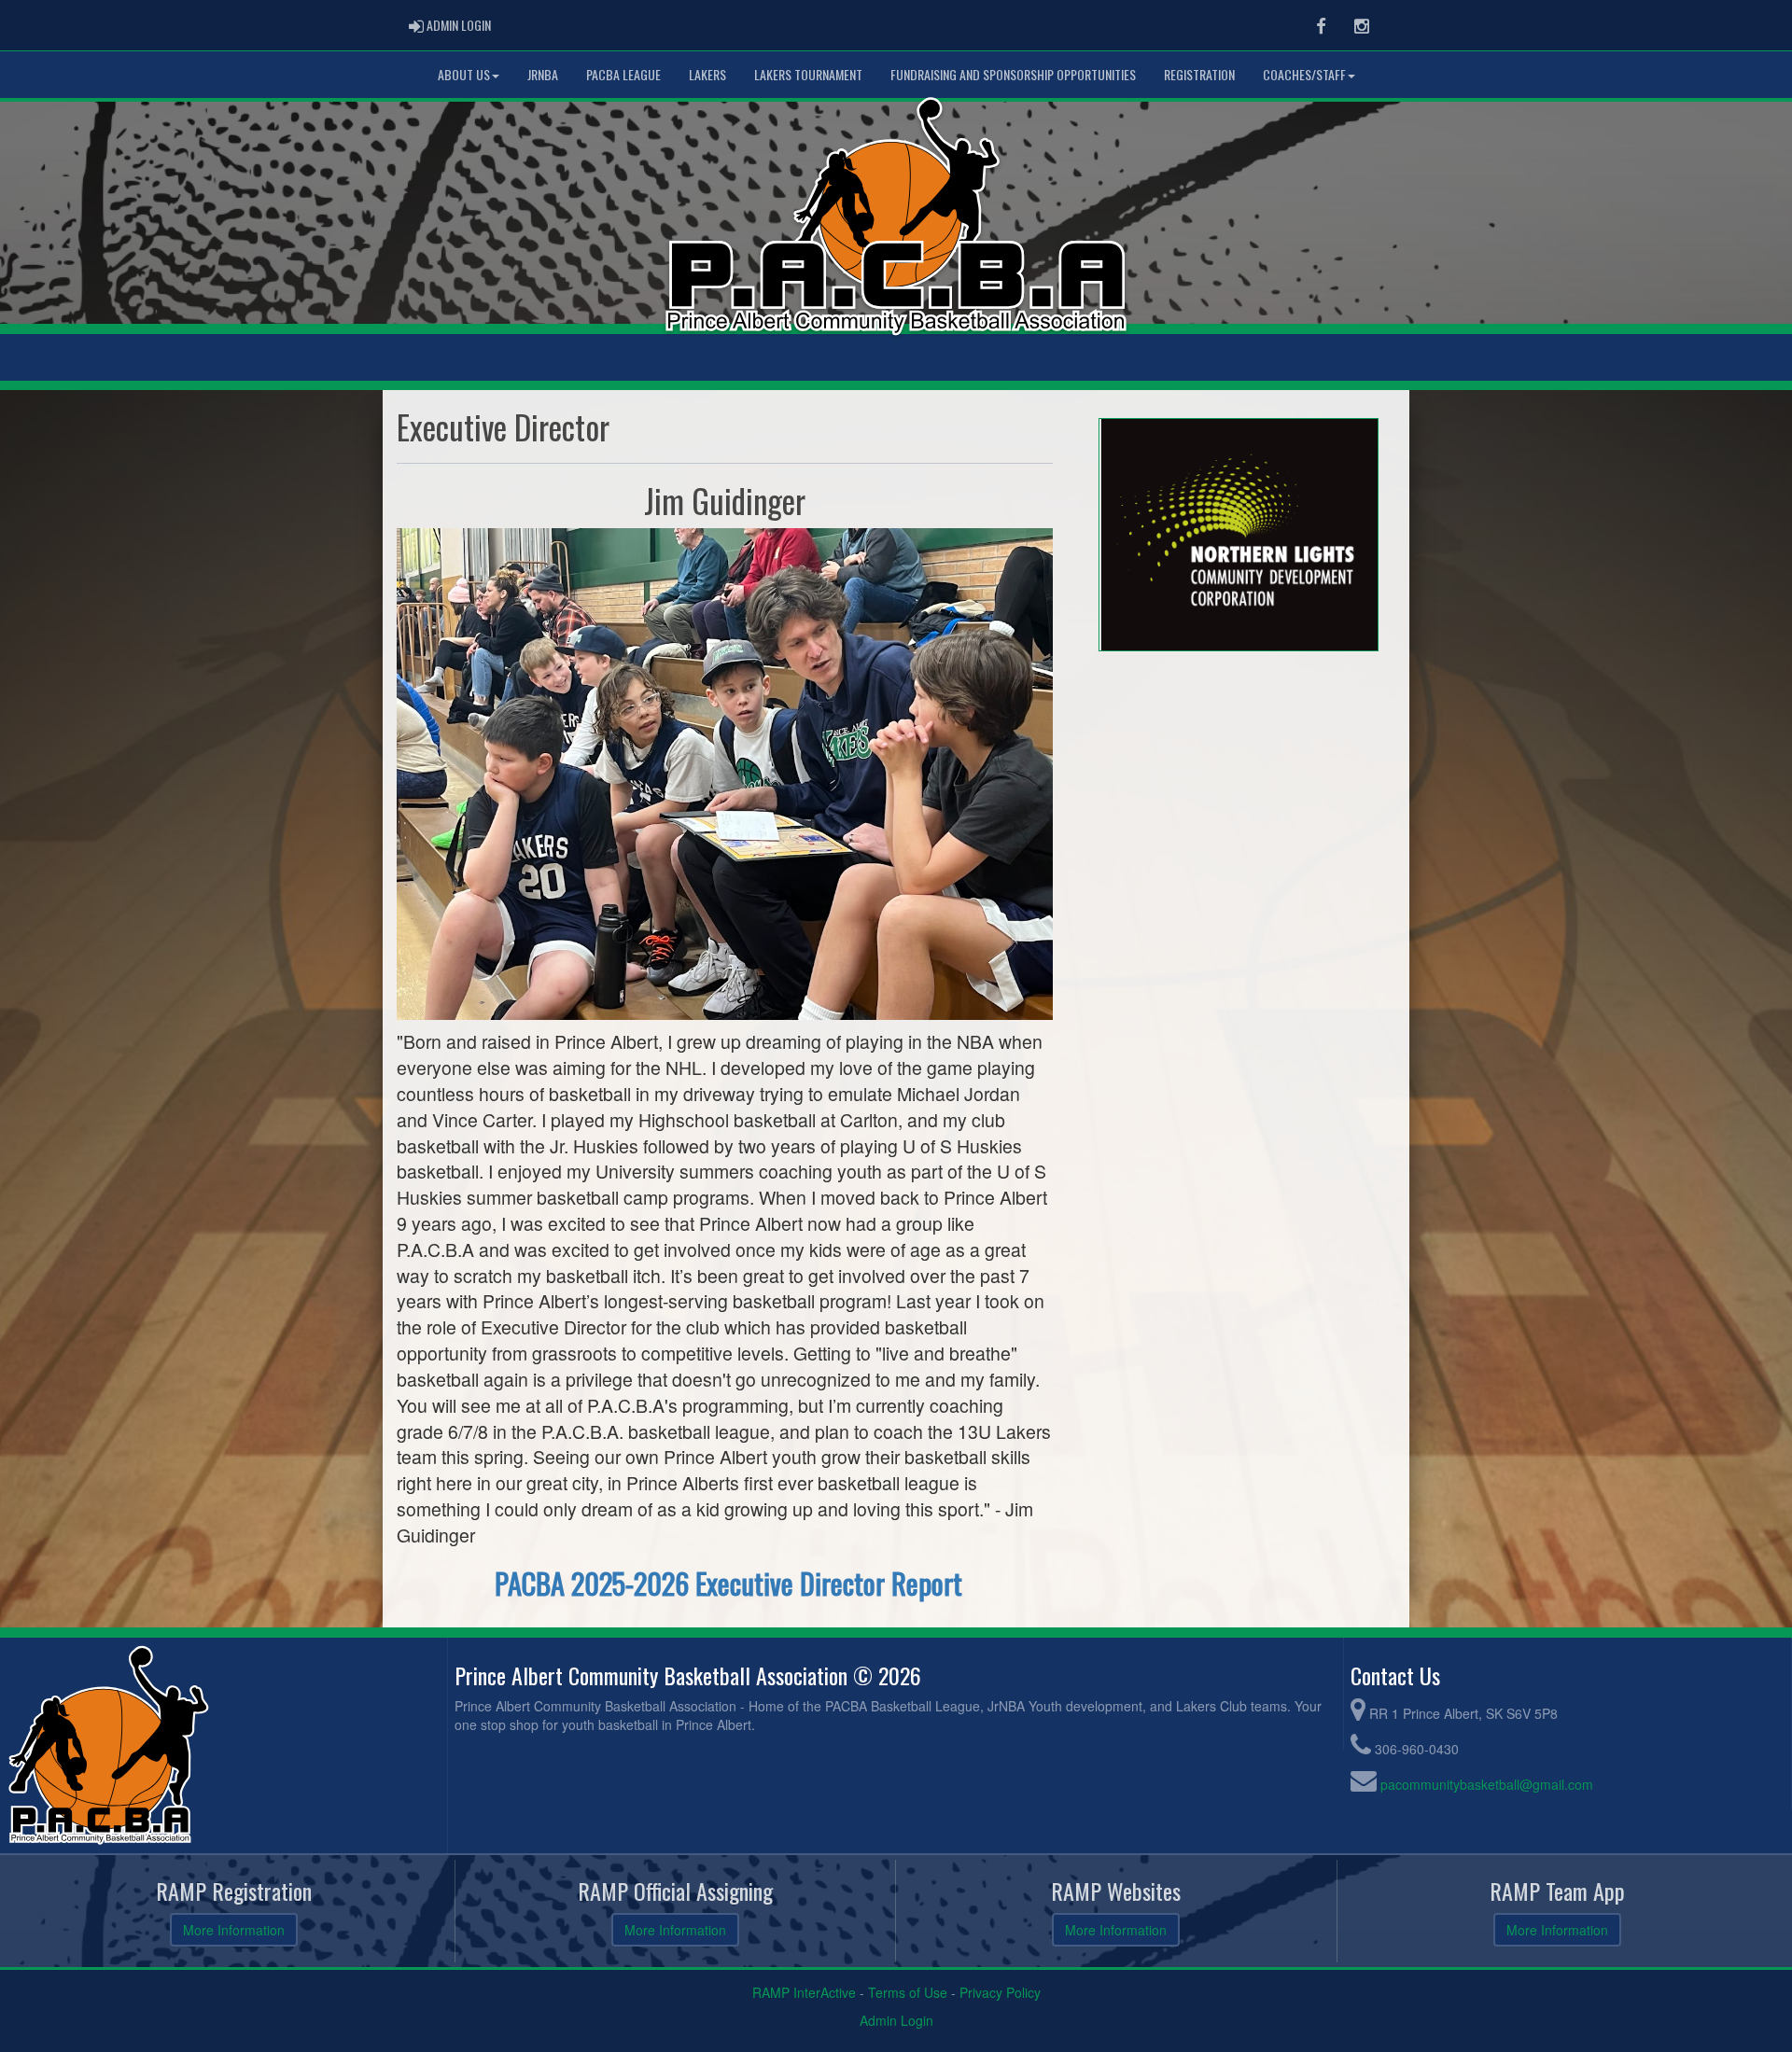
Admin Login (896, 2020)
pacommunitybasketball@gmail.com (1487, 1784)
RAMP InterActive (804, 1992)
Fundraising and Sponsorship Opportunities (1013, 74)
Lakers (707, 74)
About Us (464, 74)
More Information (234, 1930)
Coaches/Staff (1304, 74)
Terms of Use (908, 1992)
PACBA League (623, 74)
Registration (1199, 74)
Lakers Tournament (808, 74)
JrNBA (543, 74)
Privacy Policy (1000, 1992)
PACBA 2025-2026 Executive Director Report (728, 1583)
